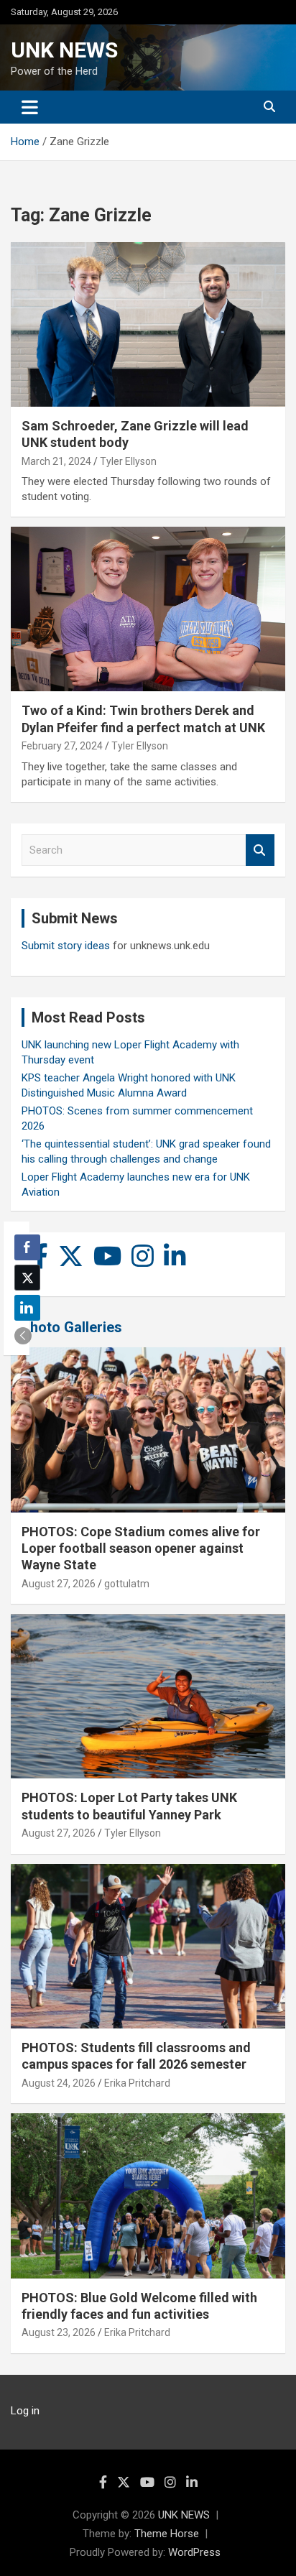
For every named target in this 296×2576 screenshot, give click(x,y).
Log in (25, 2411)
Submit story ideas (66, 946)
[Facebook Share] (27, 1247)
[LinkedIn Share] (27, 1308)
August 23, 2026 (59, 2332)
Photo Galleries (71, 1327)
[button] (23, 1336)
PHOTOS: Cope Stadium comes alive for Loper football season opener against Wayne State (141, 1548)
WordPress (194, 2552)
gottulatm (127, 1584)
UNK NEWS (64, 50)
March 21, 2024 (56, 461)
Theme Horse (167, 2534)
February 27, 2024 (62, 746)
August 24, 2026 (59, 2083)
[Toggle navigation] (30, 107)
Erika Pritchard (137, 2083)
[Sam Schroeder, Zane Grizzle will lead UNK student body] (148, 324)
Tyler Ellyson (128, 461)
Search (260, 850)
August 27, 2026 (59, 1584)
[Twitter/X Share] (27, 1278)
